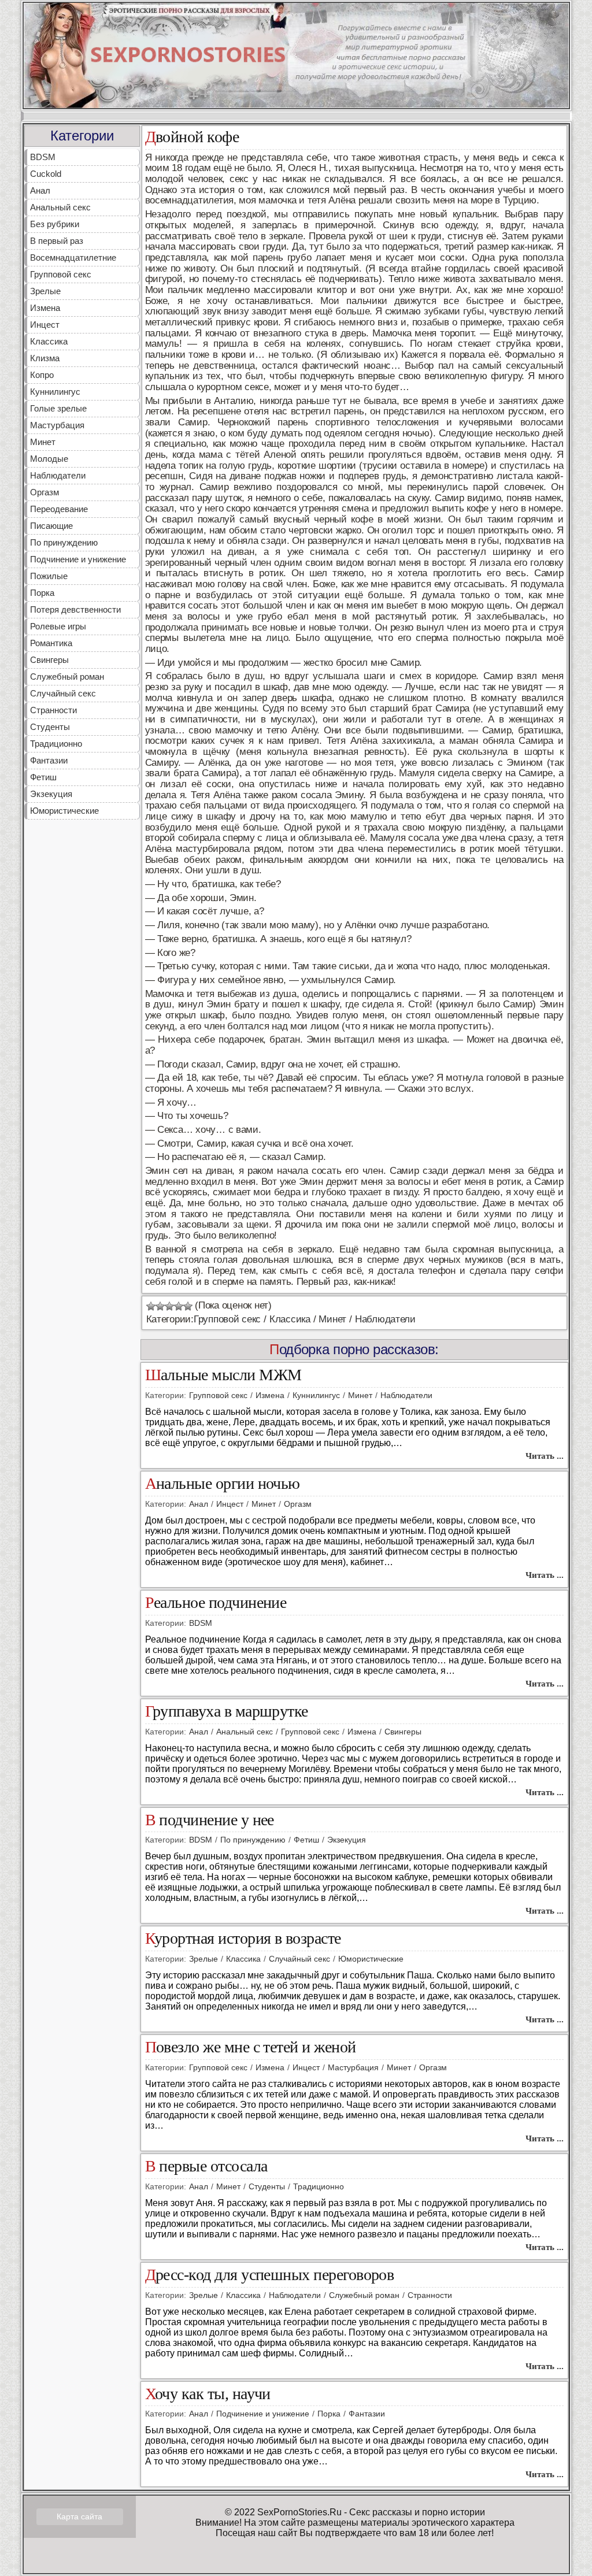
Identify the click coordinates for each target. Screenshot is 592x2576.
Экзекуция (51, 794)
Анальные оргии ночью (223, 1484)
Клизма (45, 358)
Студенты (50, 727)
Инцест (45, 325)
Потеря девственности (75, 609)
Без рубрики (55, 224)
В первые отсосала (206, 2167)
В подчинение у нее (210, 1820)
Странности (53, 710)
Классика (49, 341)
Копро (42, 375)
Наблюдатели (58, 475)
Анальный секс (60, 207)
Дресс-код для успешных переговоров (270, 2275)
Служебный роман (67, 677)
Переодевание (59, 509)
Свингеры (49, 660)
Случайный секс (63, 693)
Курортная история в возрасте (243, 1939)
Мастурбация (57, 425)
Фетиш (43, 777)
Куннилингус (55, 392)
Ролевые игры (58, 626)
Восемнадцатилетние (73, 257)
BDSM (43, 157)
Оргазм (45, 492)
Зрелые (45, 291)
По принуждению (64, 542)
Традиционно (56, 744)
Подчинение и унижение (78, 559)
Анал (40, 190)
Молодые (49, 459)
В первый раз (57, 241)
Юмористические (64, 811)
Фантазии (49, 760)
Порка (42, 593)
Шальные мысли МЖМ (223, 1375)
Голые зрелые (58, 408)
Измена (45, 308)
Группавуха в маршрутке (227, 1712)
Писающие (51, 526)
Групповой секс (61, 274)
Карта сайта (79, 2516)
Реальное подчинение (216, 1603)
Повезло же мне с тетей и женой (251, 2047)
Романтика (51, 643)
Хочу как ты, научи (208, 2394)
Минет (43, 442)
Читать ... (545, 1456)
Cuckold (46, 174)
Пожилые (49, 576)
